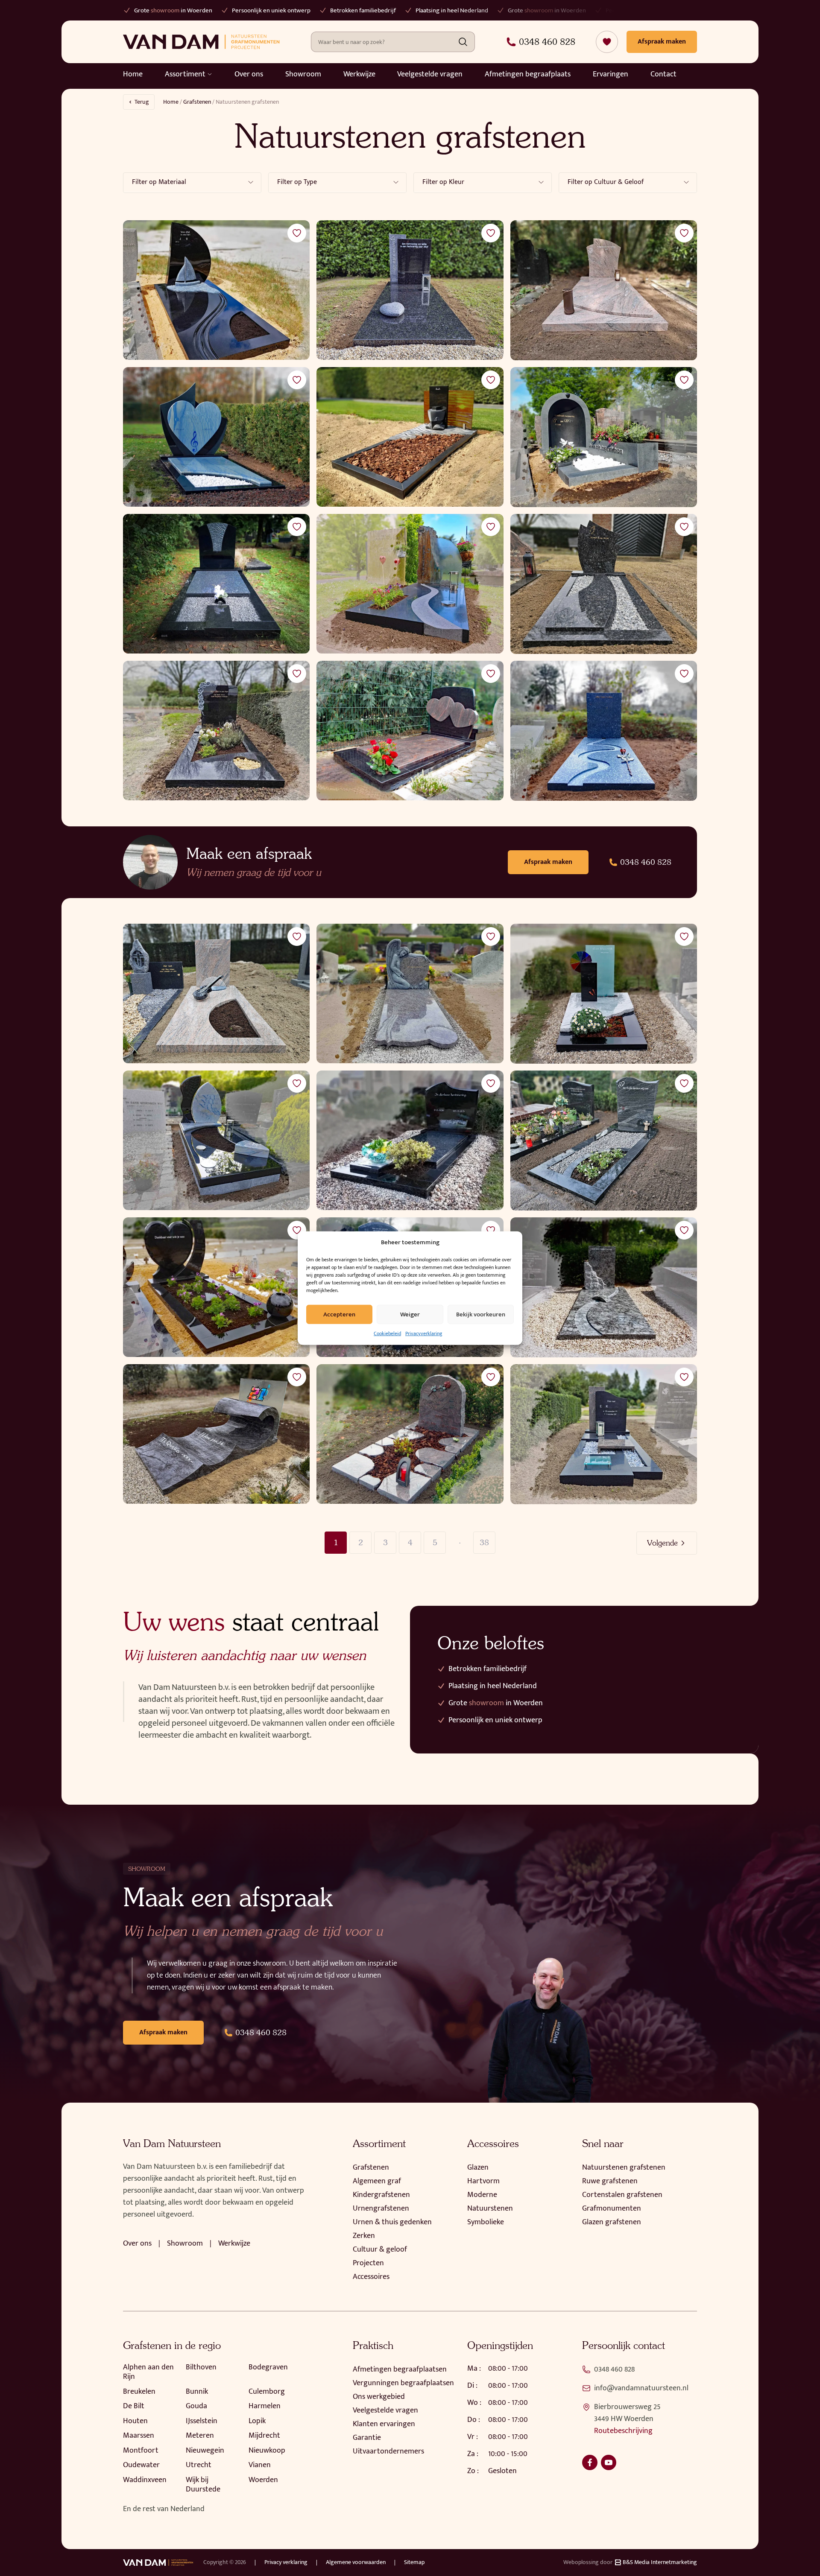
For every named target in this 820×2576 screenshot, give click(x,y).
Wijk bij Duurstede (203, 2485)
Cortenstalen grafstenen (622, 2195)
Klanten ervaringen (384, 2424)
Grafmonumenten (612, 2208)
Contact (663, 74)
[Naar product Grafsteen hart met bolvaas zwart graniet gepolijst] (216, 1287)
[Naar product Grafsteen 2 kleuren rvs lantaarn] (604, 1434)
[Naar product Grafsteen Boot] (216, 290)
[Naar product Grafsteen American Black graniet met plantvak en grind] (604, 1141)
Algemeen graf (377, 2181)
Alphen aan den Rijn (148, 2372)
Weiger (410, 1314)
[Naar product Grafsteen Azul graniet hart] (216, 437)
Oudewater (141, 2465)
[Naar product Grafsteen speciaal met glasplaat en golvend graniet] (216, 1434)
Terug (142, 102)
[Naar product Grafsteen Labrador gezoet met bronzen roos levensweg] (604, 731)
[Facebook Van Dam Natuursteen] (590, 2462)
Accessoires (371, 2277)
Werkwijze (359, 74)
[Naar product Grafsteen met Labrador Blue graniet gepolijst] (410, 1141)
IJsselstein (202, 2421)
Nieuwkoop (267, 2451)
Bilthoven (201, 2367)
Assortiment (185, 74)
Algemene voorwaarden (356, 2562)
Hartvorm (483, 2181)
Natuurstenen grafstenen (624, 2168)
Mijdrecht (264, 2436)
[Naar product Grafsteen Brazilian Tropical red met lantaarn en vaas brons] (604, 290)
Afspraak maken (548, 862)
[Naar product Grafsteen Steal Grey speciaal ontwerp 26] (604, 584)
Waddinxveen (145, 2480)
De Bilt (134, 2406)
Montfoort (141, 2451)
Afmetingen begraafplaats (528, 74)
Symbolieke (486, 2222)
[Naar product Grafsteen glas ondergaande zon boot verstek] (410, 437)
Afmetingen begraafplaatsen (400, 2369)
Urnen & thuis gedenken (392, 2222)
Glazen (478, 2168)
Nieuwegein (205, 2451)
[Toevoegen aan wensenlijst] (297, 233)
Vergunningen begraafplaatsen (403, 2383)
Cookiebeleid (387, 1333)
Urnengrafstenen (381, 2208)
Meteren (200, 2436)
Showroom (303, 74)
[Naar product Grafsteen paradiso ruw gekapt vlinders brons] (410, 1434)
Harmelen (265, 2406)
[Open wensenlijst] (607, 42)
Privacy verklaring (286, 2562)
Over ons (249, 74)
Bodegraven (268, 2367)
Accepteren (339, 1314)
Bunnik (197, 2392)
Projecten (368, 2263)
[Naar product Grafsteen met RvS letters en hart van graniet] (410, 290)
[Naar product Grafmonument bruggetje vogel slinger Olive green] (604, 1287)
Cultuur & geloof (380, 2249)
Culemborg (267, 2392)
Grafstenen (197, 102)
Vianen (260, 2465)
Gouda (196, 2406)
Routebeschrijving (623, 2431)
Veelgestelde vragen (430, 74)
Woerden (263, 2480)
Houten (135, 2421)
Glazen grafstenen (612, 2222)
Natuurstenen (490, 2208)
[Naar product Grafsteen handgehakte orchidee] (216, 731)
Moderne (482, 2195)
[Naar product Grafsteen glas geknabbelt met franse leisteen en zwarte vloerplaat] (410, 584)
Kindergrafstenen (381, 2195)
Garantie (367, 2438)
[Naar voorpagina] (201, 42)
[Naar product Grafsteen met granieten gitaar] (216, 994)
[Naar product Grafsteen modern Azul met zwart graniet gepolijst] (216, 1141)
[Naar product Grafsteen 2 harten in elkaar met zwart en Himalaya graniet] (410, 731)
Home (133, 74)
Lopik (257, 2421)
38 (484, 1542)
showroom (441, 10)
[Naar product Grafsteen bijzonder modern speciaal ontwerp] (604, 437)
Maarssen (139, 2436)
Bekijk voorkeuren (481, 1314)
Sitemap (414, 2562)
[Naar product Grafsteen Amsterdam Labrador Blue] (216, 584)
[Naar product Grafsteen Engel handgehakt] (410, 994)
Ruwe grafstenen (610, 2181)
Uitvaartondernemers (388, 2451)
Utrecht (199, 2465)
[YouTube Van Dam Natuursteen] (609, 2462)
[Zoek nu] (463, 42)
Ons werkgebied (379, 2397)
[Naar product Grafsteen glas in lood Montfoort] (604, 994)
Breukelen (139, 2392)
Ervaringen (611, 74)
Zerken (364, 2236)
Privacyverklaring (424, 1333)
